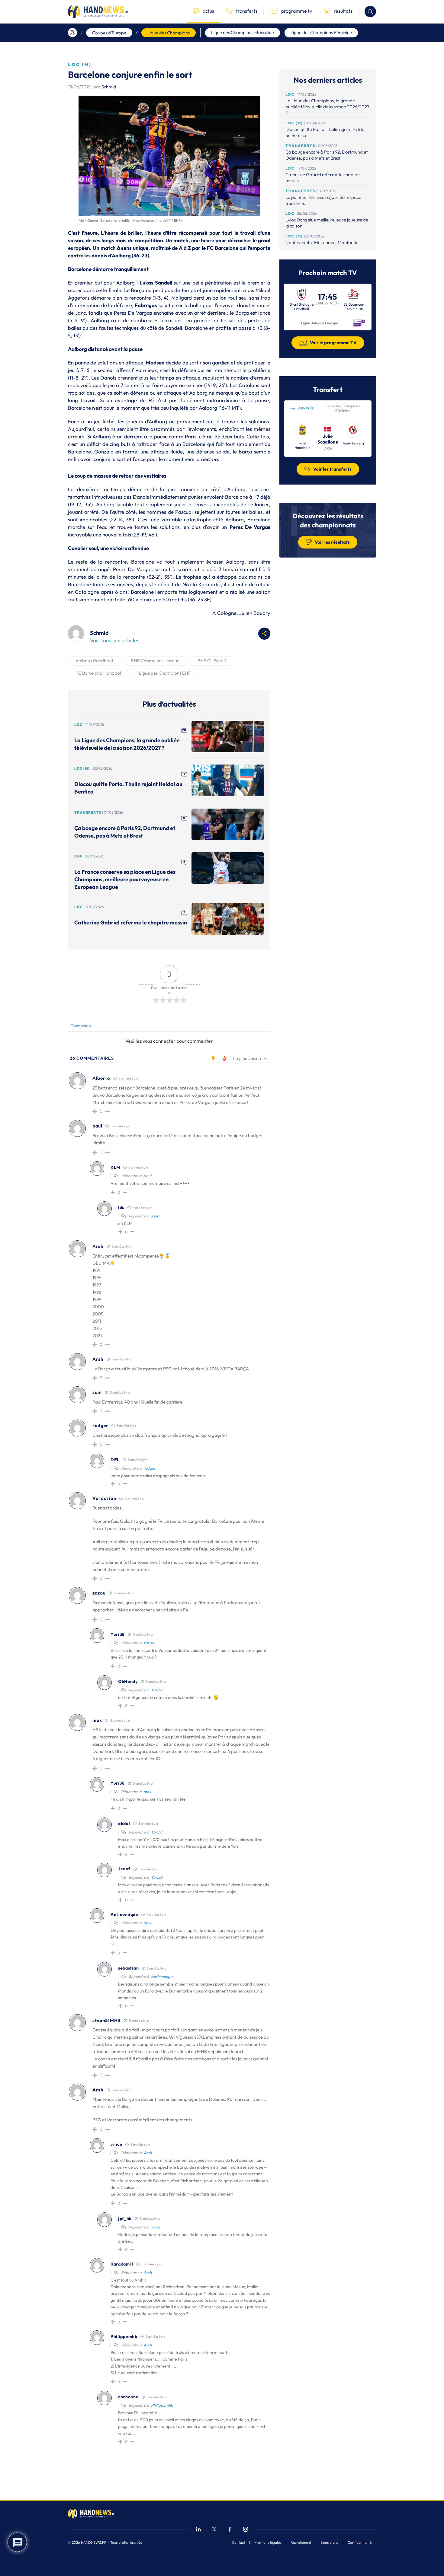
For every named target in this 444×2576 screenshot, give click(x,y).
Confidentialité (360, 2543)
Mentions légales (268, 2543)
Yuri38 (157, 1690)
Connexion (80, 1026)
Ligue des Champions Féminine (321, 32)
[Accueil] (72, 33)
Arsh (148, 2153)
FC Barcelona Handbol (98, 673)
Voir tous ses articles (115, 640)
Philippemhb (162, 2405)
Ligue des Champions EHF (165, 673)
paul (147, 1176)
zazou (149, 1643)
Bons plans (329, 2543)
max (147, 1792)
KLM (155, 1216)
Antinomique (162, 1977)
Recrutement (301, 2543)
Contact (238, 2543)
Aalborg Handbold (94, 661)
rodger (150, 1468)
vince (156, 2227)
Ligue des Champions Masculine (243, 32)
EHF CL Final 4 (212, 661)
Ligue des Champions (169, 33)
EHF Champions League (155, 661)
